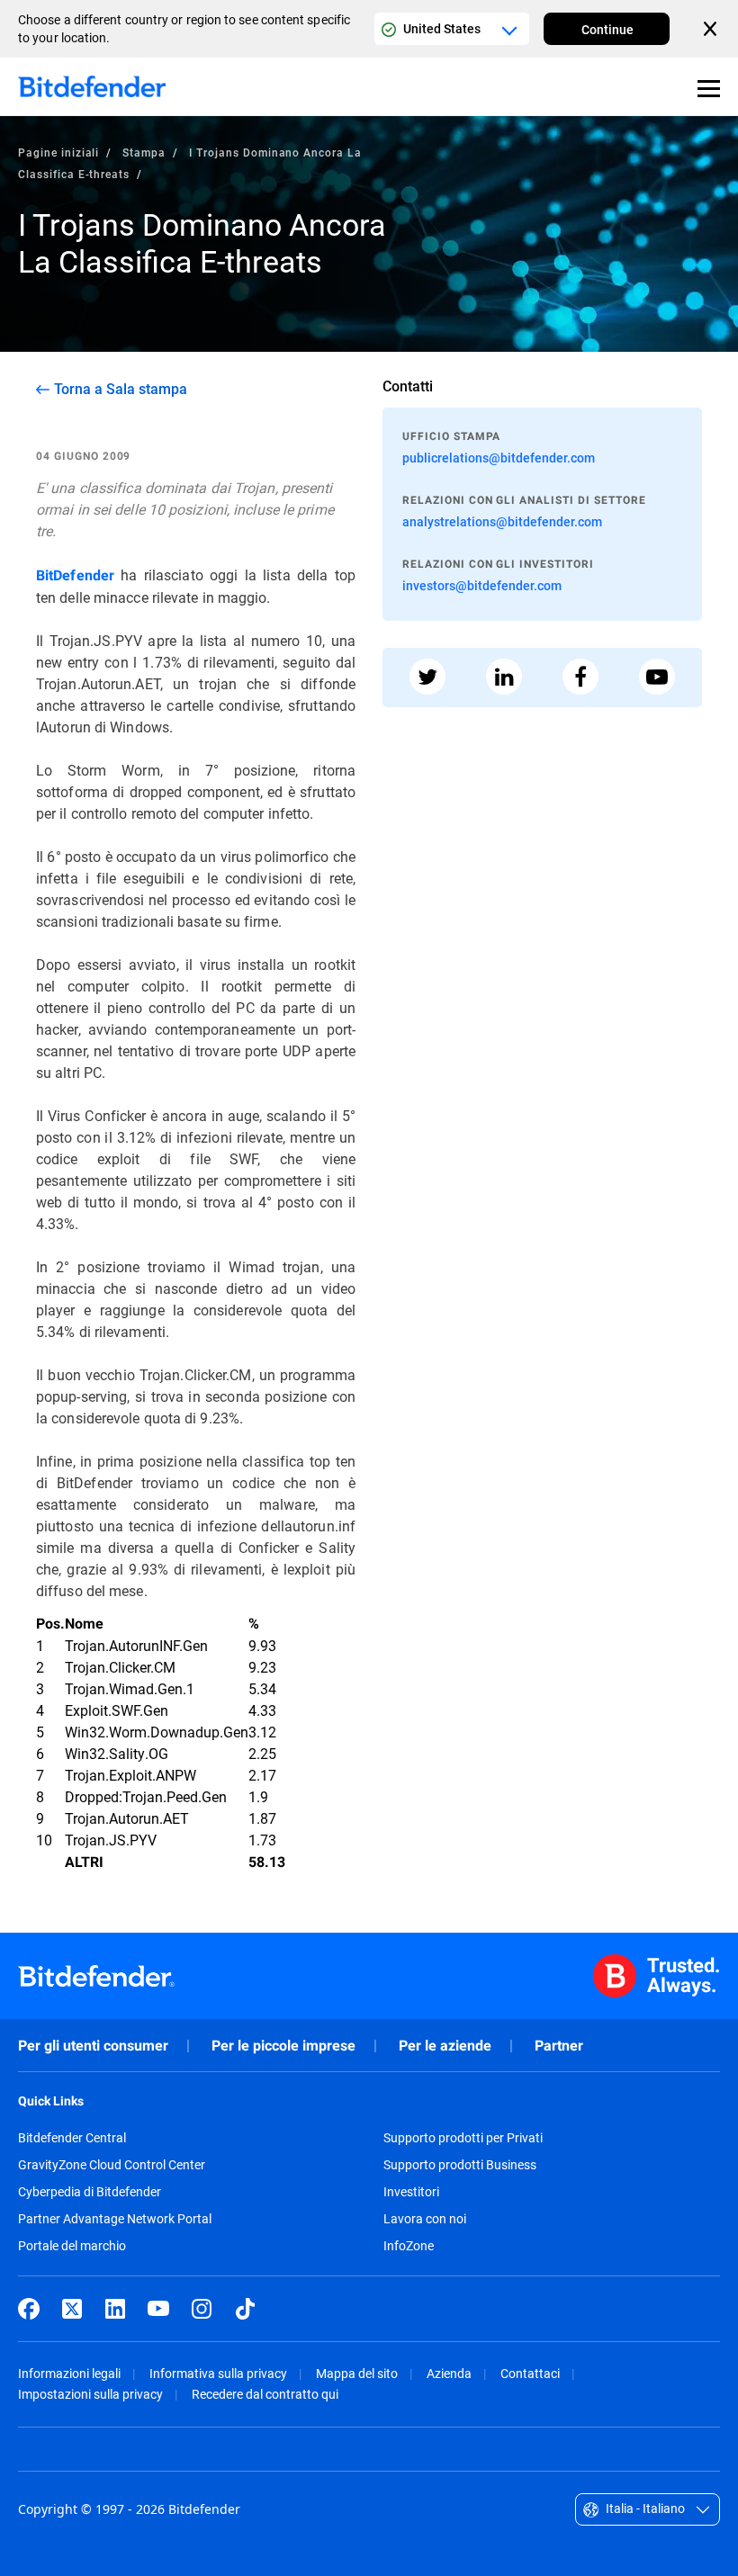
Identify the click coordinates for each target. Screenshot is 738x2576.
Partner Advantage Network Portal (115, 2219)
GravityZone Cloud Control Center (112, 2165)
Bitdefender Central (72, 2138)
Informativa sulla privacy (218, 2373)
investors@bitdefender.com (482, 585)
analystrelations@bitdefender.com (502, 521)
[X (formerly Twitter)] (72, 2309)
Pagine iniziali (58, 152)
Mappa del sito (357, 2373)
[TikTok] (245, 2309)
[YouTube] (158, 2309)
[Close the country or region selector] (712, 29)
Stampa (144, 152)
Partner (559, 2046)
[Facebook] (29, 2309)
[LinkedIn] (115, 2309)
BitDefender (75, 575)
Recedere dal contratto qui (265, 2394)
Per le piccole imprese (283, 2046)
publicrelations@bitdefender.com (499, 458)
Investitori (411, 2192)
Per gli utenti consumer (93, 2046)
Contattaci (530, 2373)
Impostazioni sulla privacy (90, 2394)
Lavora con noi (425, 2219)
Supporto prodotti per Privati (463, 2138)
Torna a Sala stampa (121, 389)
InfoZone (409, 2246)
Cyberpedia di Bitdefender (90, 2192)
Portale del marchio (72, 2246)
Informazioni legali (69, 2373)
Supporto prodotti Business (460, 2165)
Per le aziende (445, 2046)
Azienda (449, 2373)
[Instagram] (202, 2309)
